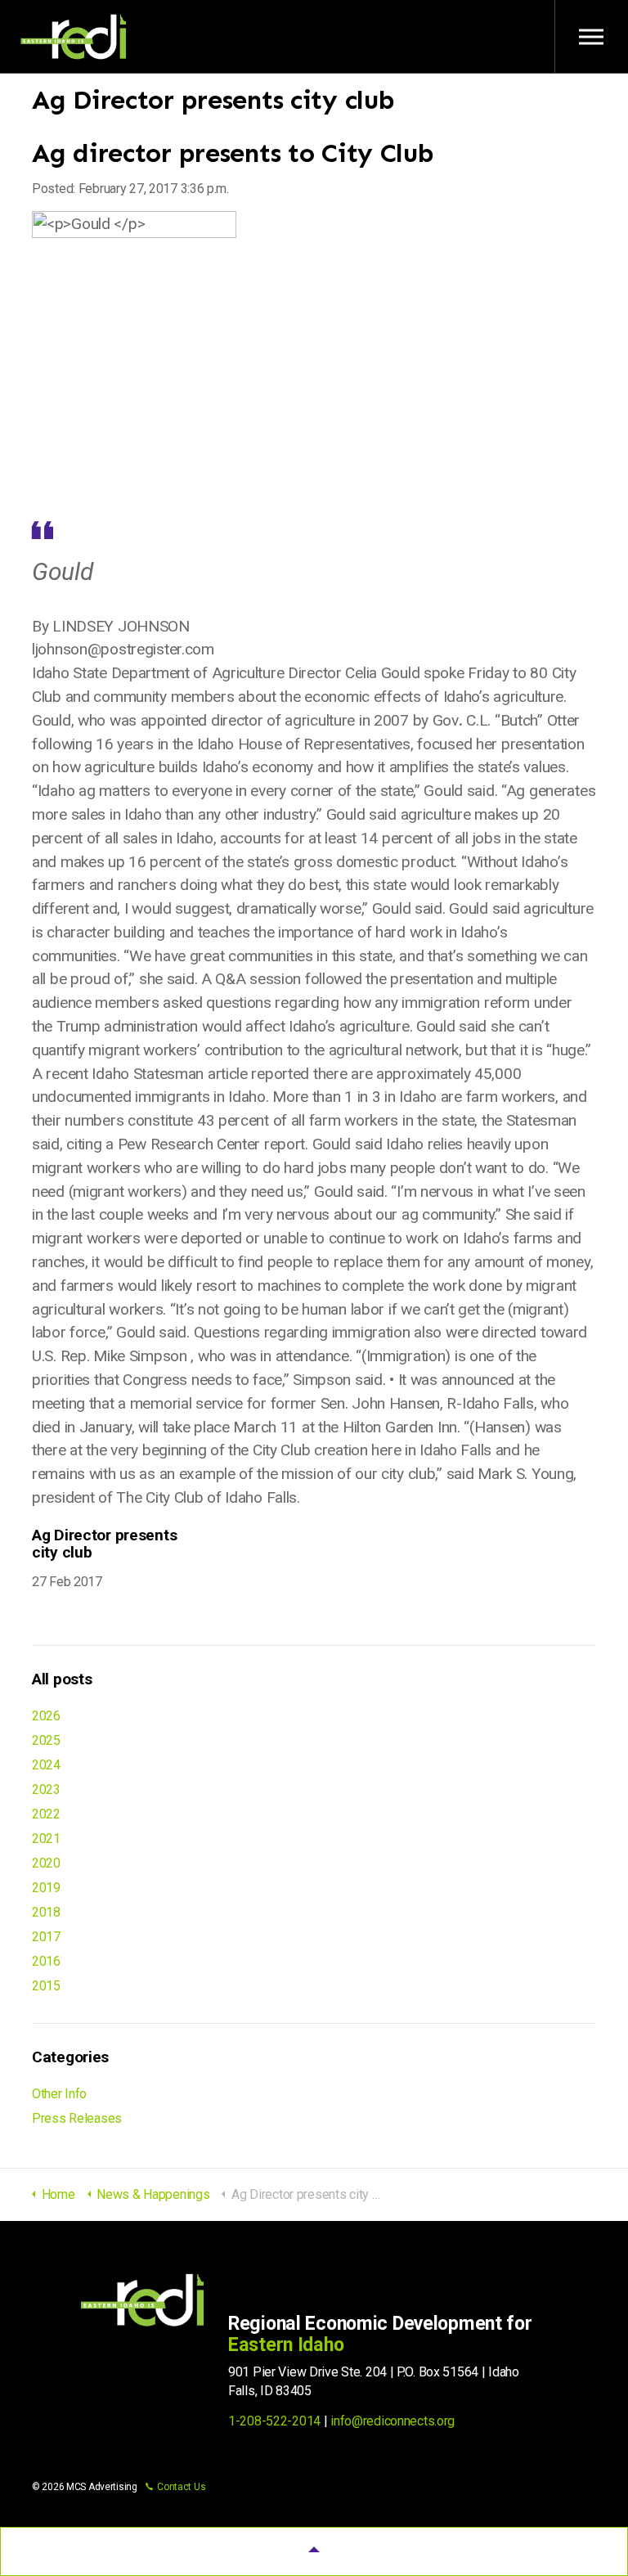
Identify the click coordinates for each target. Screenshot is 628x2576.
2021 (46, 1839)
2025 (46, 1740)
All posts (62, 1679)
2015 (46, 1986)
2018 (46, 1912)
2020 (46, 1863)
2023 (46, 1789)
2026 (46, 1716)
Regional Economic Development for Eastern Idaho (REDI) (74, 37)
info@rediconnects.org (392, 2421)
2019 (46, 1888)
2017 (46, 1937)
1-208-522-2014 (274, 2421)
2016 (46, 1961)
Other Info (59, 2094)
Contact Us (181, 2487)
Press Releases (77, 2118)
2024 (46, 1765)
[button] (314, 2551)
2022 (46, 1814)
